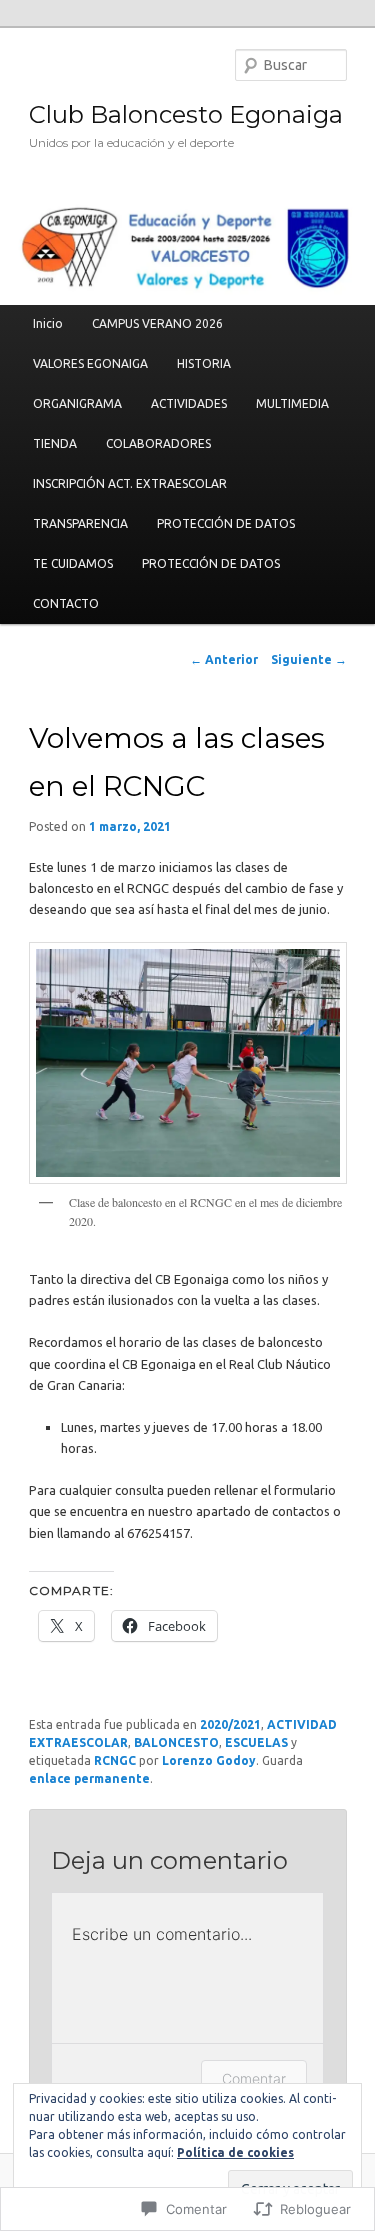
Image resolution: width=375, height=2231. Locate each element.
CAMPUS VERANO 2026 (157, 323)
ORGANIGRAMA (77, 403)
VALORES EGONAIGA (90, 363)
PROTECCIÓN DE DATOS (226, 523)
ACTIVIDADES (189, 403)
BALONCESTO (176, 1742)
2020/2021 (230, 1724)
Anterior (224, 659)
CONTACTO (66, 603)
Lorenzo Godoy (209, 1760)
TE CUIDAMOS (73, 563)
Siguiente (309, 659)
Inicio (48, 323)
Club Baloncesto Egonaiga (186, 114)
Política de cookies (235, 2152)
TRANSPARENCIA (80, 523)
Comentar (254, 2078)
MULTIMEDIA (292, 403)
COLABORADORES (158, 443)
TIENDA (55, 443)
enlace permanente (89, 1778)
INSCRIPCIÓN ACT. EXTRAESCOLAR (130, 483)
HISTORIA (204, 363)
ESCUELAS (256, 1742)
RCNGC (115, 1760)
